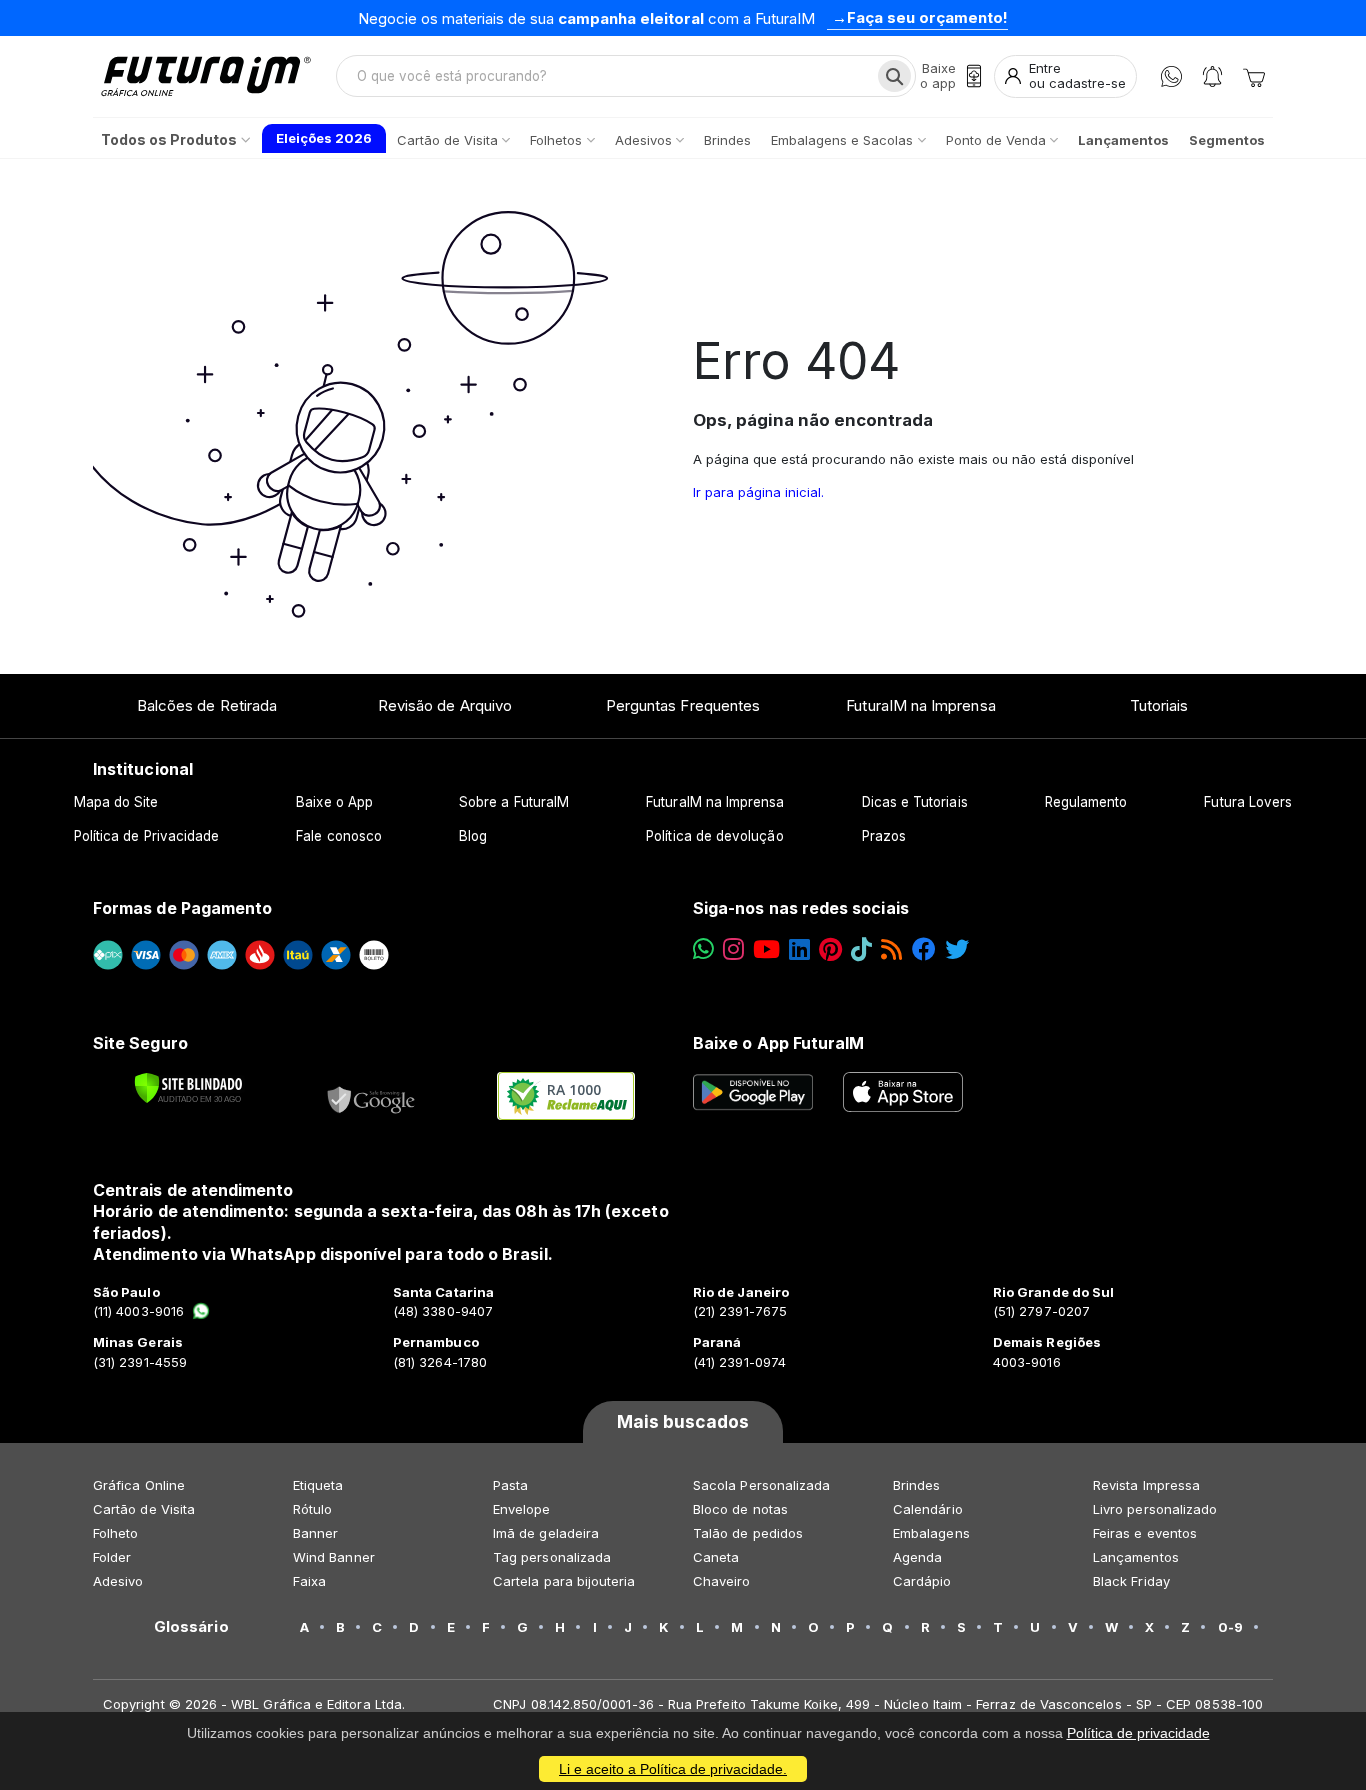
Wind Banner (334, 1557)
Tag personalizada (552, 1557)
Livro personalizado (1155, 1509)
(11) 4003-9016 (138, 1311)
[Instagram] (733, 949)
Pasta (510, 1485)
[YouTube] (766, 949)
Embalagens (931, 1533)
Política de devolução (714, 836)
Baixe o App (334, 802)
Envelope (522, 1509)
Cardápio (922, 1581)
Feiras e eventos (1145, 1533)
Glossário (191, 1627)
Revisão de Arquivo (445, 705)
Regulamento (1086, 802)
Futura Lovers (1248, 802)
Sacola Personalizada (761, 1485)
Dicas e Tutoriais (915, 802)
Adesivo (118, 1581)
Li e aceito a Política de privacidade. (673, 1769)
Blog (473, 836)
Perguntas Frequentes (683, 705)
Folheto (115, 1533)
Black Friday (1131, 1581)
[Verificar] (188, 1088)
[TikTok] (861, 949)
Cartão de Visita (144, 1509)
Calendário (928, 1509)
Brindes (916, 1485)
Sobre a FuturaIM (514, 802)
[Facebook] (924, 949)
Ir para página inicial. (758, 492)
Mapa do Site (116, 802)
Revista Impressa (1146, 1485)
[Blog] (891, 949)
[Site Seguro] (372, 1096)
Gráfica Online (139, 1485)
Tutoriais (1159, 705)
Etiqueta (318, 1485)
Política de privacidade (1138, 1733)
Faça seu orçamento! (927, 17)
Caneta (716, 1557)
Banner (315, 1533)
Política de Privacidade (147, 836)
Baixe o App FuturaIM (778, 1043)
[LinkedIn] (799, 949)
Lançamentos (1136, 1557)
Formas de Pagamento (182, 908)
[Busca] (894, 76)
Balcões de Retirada (207, 705)
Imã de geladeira (546, 1533)
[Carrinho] (1254, 76)
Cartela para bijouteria (564, 1581)
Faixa (309, 1581)
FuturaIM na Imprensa (920, 705)
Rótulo (312, 1509)
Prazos (884, 836)
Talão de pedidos (748, 1533)
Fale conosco (339, 836)
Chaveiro (722, 1581)
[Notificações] (1212, 76)
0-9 (1230, 1627)
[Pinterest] (830, 949)
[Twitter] (957, 949)
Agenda (917, 1557)
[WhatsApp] (1171, 76)
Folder (112, 1557)
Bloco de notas (740, 1509)
